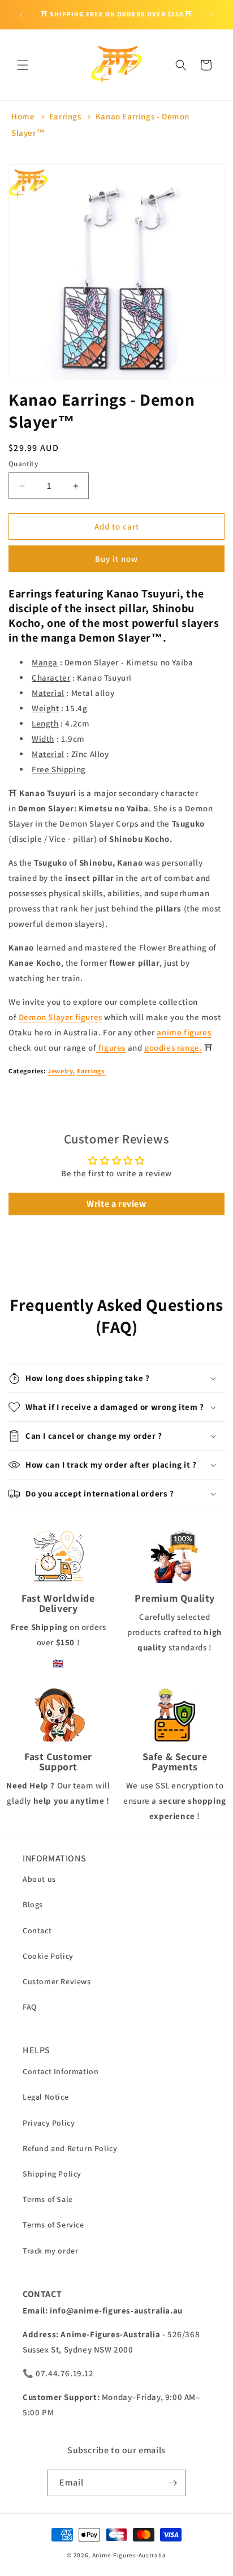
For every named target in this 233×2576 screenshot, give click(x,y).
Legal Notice (46, 2097)
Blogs (33, 1904)
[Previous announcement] (21, 15)
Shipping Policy (52, 2174)
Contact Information (61, 2071)
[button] (23, 65)
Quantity (23, 464)
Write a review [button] (116, 1204)
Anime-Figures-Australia (129, 2555)
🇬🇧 (58, 1663)
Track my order (50, 2251)
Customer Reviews (57, 1981)
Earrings (65, 116)
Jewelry (60, 1071)
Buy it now (116, 559)
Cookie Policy (48, 1956)
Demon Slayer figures (61, 1017)
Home (23, 116)
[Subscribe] (173, 2483)
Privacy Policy (49, 2123)
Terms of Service (53, 2225)
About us (39, 1879)
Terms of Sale (48, 2199)
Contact (37, 1930)
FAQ (30, 2007)
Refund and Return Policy (70, 2148)
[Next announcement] (212, 15)
